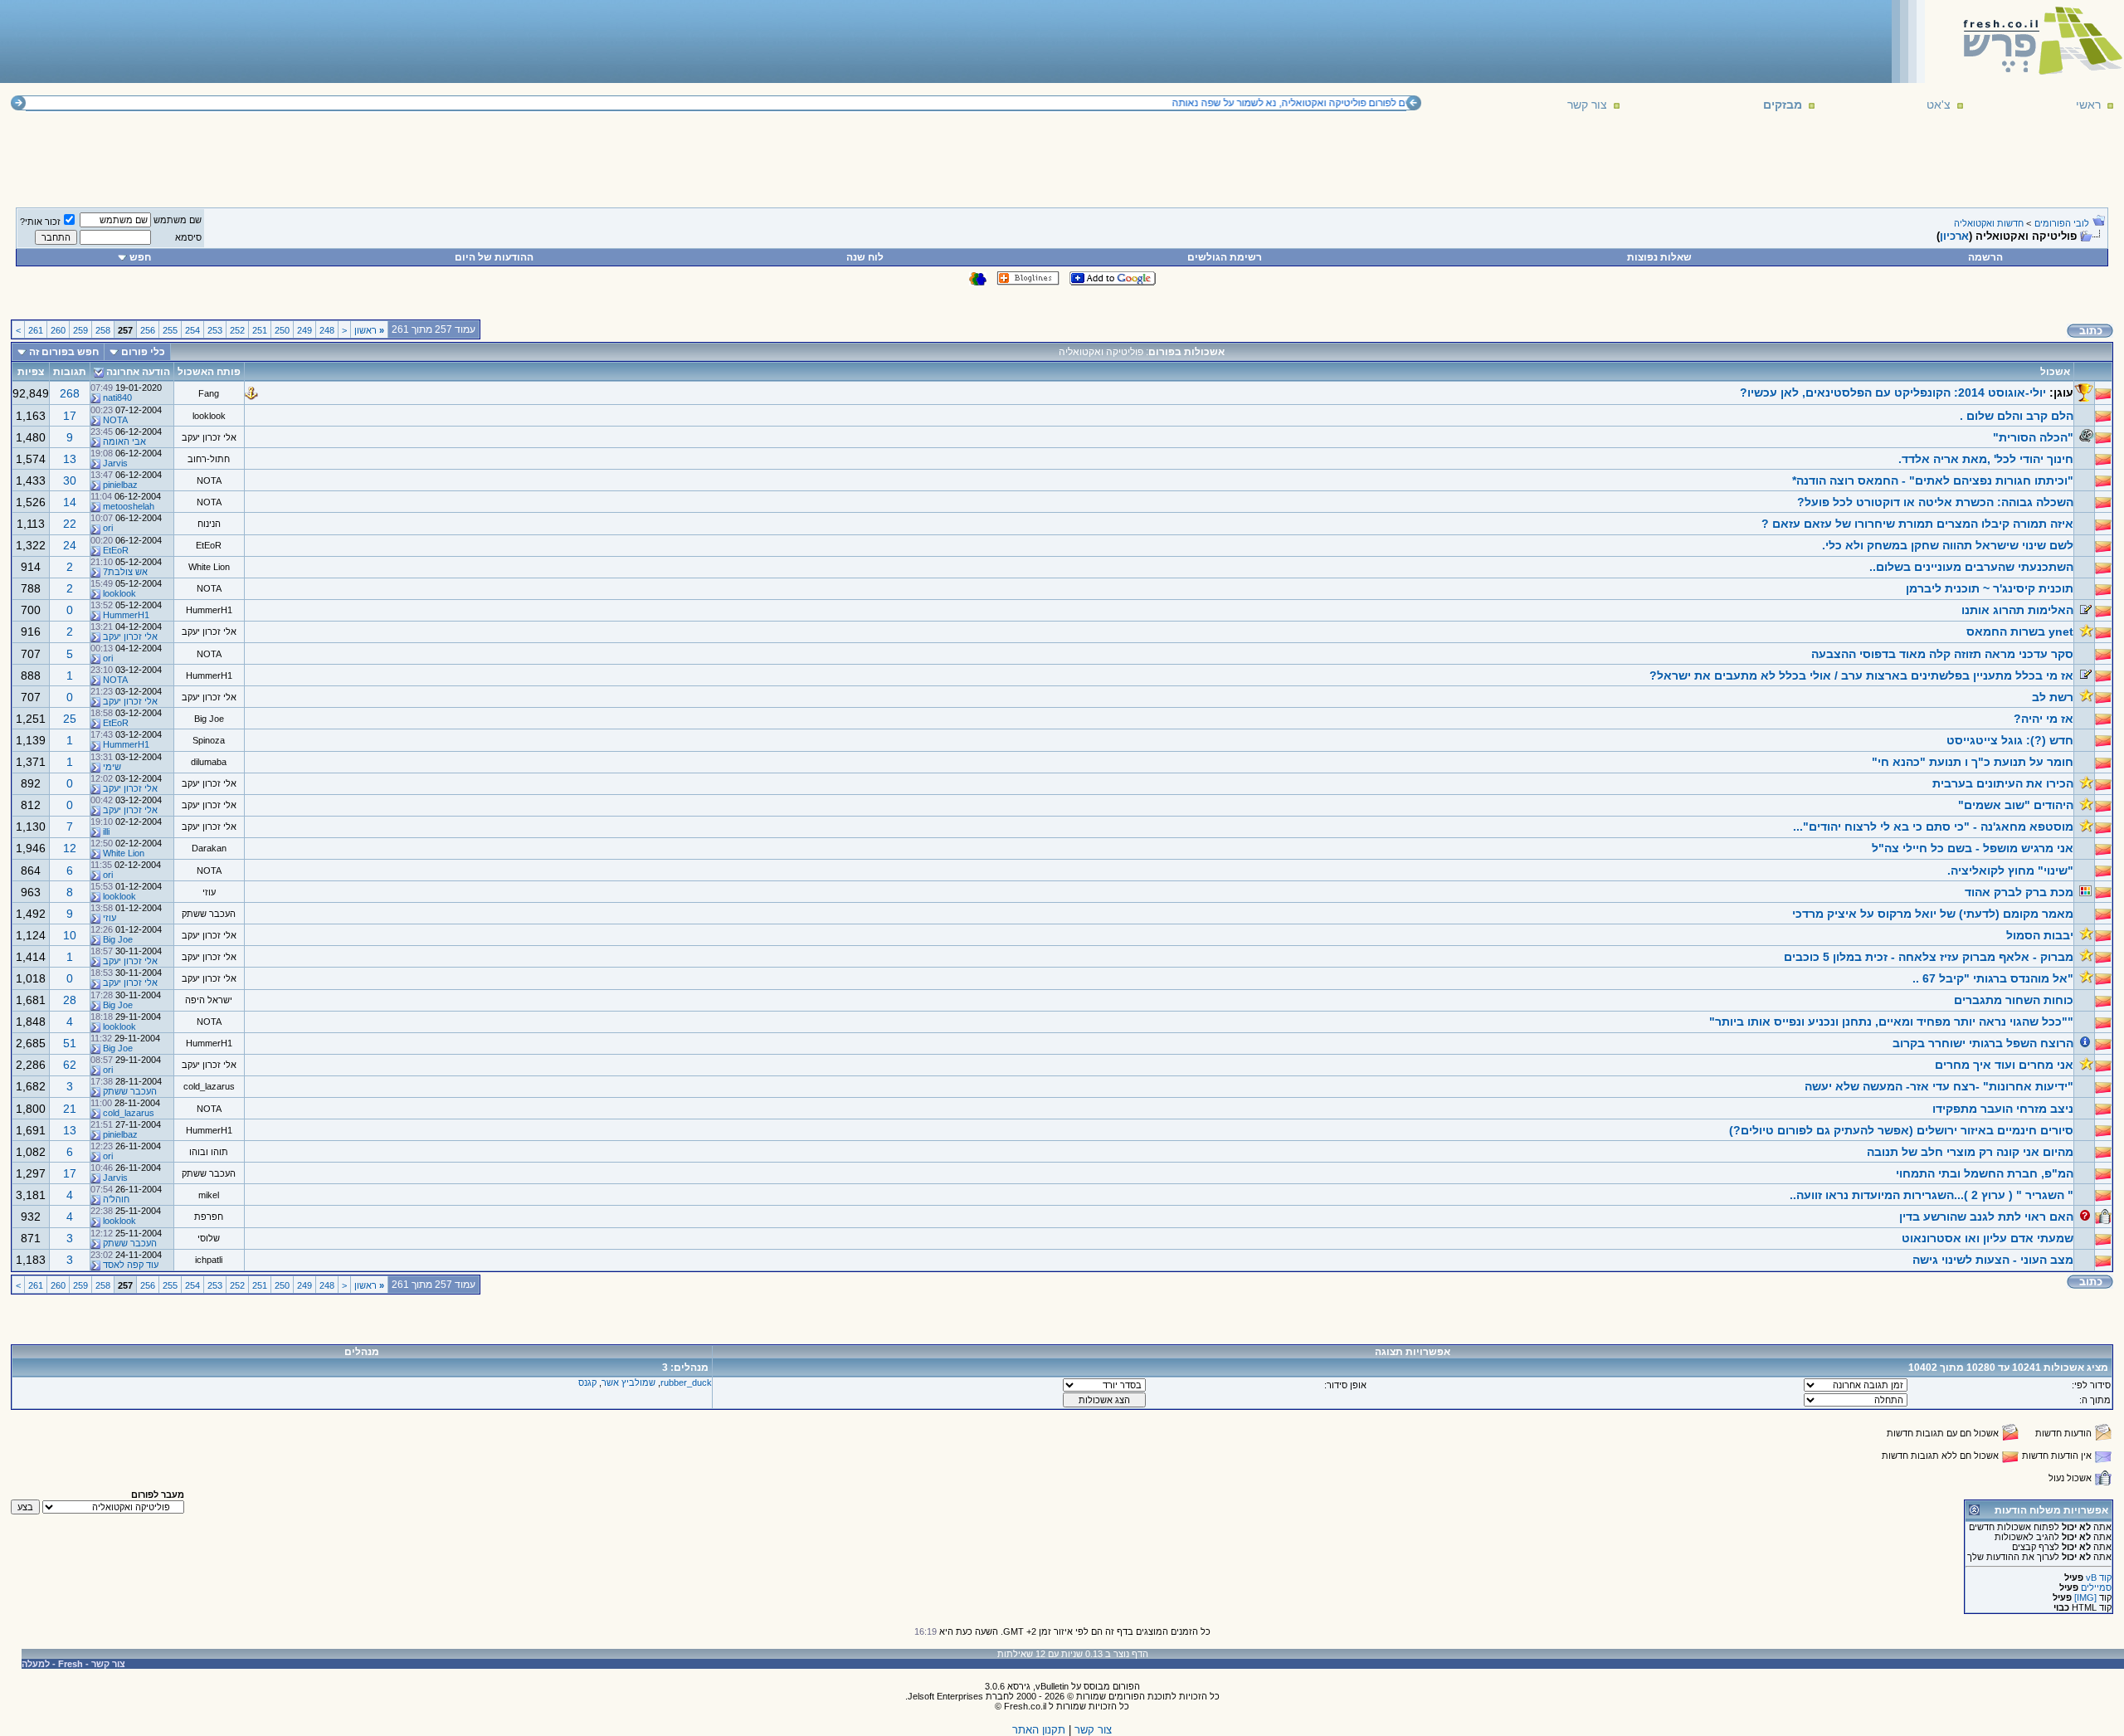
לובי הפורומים (2062, 223)
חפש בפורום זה (64, 352)
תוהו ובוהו (209, 1152)
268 (70, 393)
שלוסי (209, 1238)
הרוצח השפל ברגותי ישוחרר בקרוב (1983, 1043)
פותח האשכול (209, 372)
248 (327, 330)
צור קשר (1587, 105)
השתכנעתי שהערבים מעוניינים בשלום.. (1971, 567)
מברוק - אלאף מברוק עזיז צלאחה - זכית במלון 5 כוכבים (1929, 957)
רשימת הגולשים (1225, 257)
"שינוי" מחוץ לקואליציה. (2010, 870)
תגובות (70, 372)
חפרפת (209, 1217)
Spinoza (209, 740)
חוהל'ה (116, 1199)
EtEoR (209, 545)
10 (70, 935)
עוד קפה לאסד (131, 1265)
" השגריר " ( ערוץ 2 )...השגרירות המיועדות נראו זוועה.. (1932, 1195)
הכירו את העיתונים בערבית (2003, 783)
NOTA (115, 420)
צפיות (31, 372)
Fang (209, 393)
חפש (140, 257)
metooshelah (129, 506)
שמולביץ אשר (628, 1382)
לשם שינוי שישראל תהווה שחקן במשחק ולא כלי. (1948, 545)
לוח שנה (865, 257)
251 (260, 330)
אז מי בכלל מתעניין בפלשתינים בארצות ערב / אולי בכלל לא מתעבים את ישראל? (1861, 675)
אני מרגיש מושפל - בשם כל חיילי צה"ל (1973, 848)
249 (304, 330)
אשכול (2055, 372)
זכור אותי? (40, 222)
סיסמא (188, 237)
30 (70, 480)
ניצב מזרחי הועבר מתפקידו (2003, 1109)
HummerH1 (209, 610)
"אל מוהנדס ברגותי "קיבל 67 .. (1993, 978)
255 (170, 330)
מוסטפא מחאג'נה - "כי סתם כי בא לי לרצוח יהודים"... (1933, 827)
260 (58, 330)
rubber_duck (686, 1382)
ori (108, 528)
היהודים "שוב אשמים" (2016, 805)
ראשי (2088, 105)
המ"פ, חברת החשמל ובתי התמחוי (1985, 1173)
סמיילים (2096, 1587)
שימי (112, 767)
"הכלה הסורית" (2033, 437)
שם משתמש (178, 220)
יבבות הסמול (2040, 935)
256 (148, 330)
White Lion (209, 567)
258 (103, 330)
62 (70, 1065)
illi (106, 831)
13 (70, 459)
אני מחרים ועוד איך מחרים (2004, 1065)
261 (36, 330)
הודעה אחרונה (138, 372)
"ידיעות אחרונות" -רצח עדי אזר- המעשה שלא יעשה (1939, 1086)
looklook (209, 416)
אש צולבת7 (125, 572)
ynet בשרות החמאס (2020, 631)
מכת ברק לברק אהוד (2019, 892)
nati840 (117, 397)
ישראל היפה (209, 1000)
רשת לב (2053, 697)
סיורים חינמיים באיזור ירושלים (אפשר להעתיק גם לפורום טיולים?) (1901, 1130)
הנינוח (209, 524)
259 (80, 330)
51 (70, 1043)
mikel (209, 1195)
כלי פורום (143, 352)
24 (70, 545)
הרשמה (1985, 257)
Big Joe (209, 719)
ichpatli (209, 1260)
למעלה (36, 1664)
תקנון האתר (1039, 1730)
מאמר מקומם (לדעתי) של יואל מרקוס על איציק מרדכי (1933, 914)
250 (282, 330)
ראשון (369, 330)
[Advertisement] (308, 41)
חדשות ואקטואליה (1989, 223)
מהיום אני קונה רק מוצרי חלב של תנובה (1970, 1152)
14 (70, 502)
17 (70, 416)
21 (70, 1109)
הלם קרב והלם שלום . (2017, 416)
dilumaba (209, 762)
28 (70, 1000)
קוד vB (2099, 1578)
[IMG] (2085, 1597)
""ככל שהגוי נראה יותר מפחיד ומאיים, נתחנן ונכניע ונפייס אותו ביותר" (1891, 1022)
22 (70, 524)
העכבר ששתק (209, 914)
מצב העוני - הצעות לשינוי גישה (1993, 1260)
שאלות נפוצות (1659, 257)
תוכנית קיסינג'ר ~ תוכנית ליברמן (1990, 588)
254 (192, 330)
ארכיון (1954, 236)
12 (70, 848)
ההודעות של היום (494, 257)
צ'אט (1939, 105)
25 (70, 719)
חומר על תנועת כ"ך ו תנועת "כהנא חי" (1973, 762)
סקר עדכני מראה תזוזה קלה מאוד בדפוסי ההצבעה (1942, 654)
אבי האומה (124, 441)
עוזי (209, 892)
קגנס (587, 1382)
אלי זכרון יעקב (209, 437)
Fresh (71, 1664)
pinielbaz (120, 485)
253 (215, 330)
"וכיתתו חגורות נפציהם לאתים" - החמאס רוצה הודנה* (1933, 480)
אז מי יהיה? (2044, 719)
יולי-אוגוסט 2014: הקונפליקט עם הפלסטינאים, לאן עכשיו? (1893, 393)
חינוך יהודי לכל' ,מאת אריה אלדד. (1986, 459)
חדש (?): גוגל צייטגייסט (2010, 740)
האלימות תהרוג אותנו (2017, 610)
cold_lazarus (209, 1086)
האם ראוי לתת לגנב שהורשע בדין (1986, 1217)
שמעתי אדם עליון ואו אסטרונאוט (1988, 1238)
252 (237, 330)
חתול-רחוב (209, 459)
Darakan (209, 848)
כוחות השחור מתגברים (2014, 1000)
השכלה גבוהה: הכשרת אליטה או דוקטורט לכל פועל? (1935, 502)
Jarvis (115, 463)
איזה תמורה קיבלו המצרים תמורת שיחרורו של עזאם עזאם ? (1917, 524)
